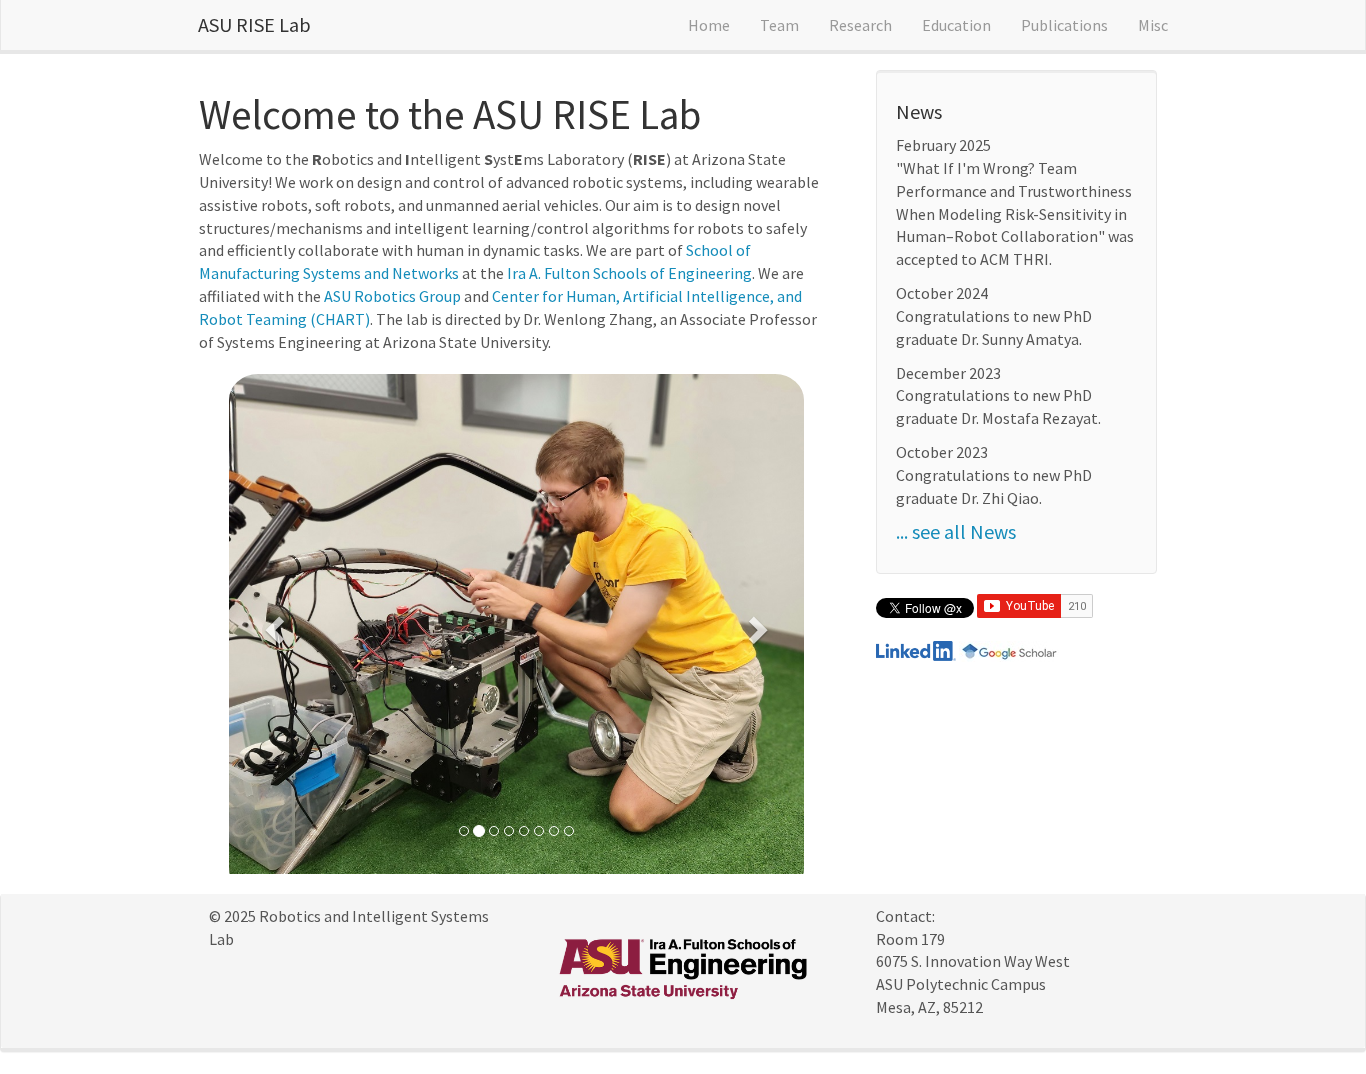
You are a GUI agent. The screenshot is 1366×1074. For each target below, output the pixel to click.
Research (860, 25)
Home (709, 25)
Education (956, 25)
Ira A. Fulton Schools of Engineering (629, 273)
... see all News (956, 531)
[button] (272, 624)
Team (779, 25)
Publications (1064, 25)
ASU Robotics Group (392, 296)
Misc (1153, 25)
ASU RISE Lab (254, 24)
